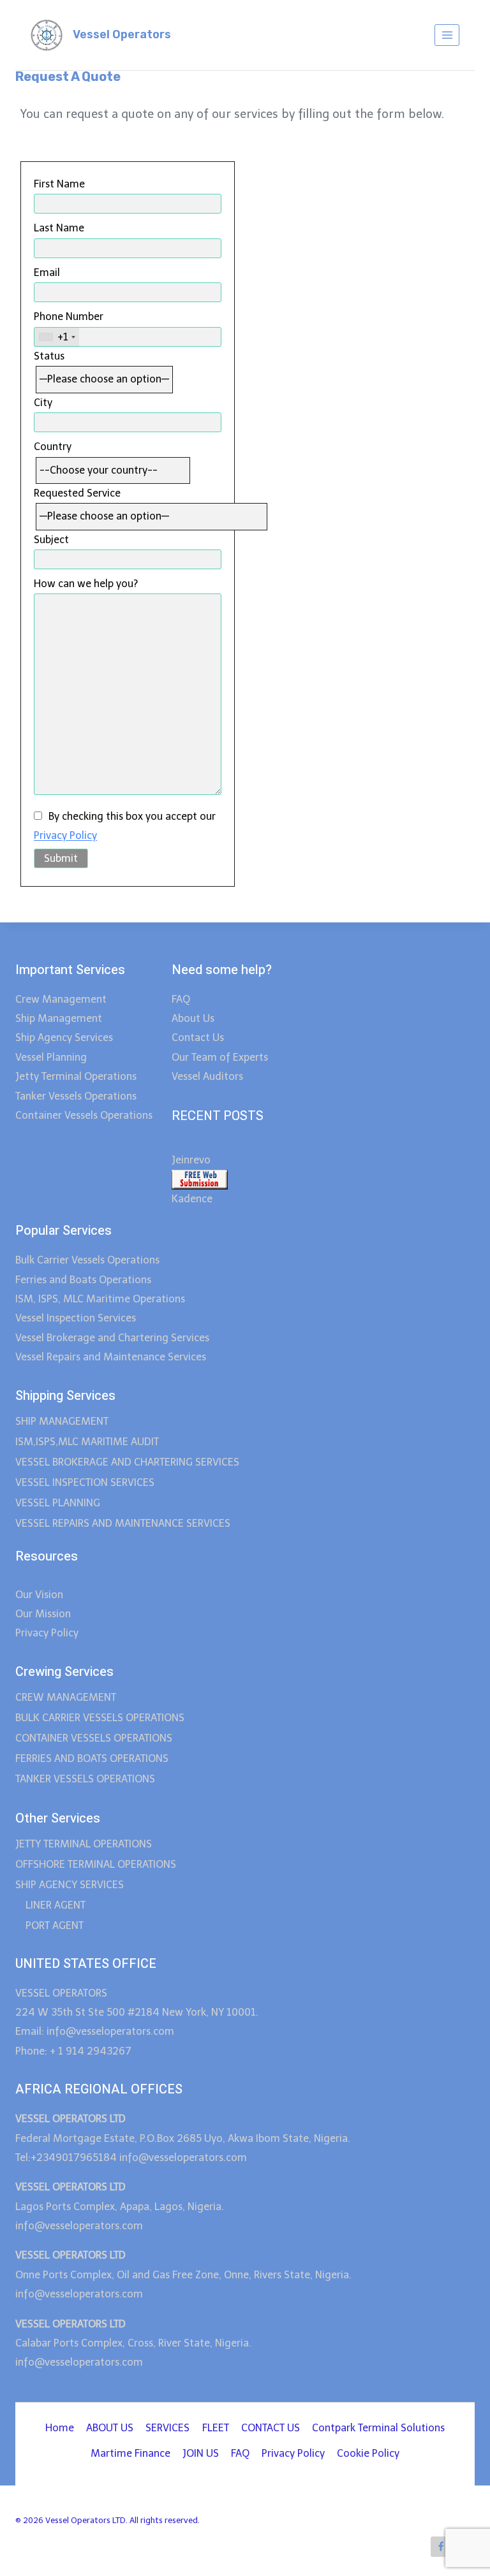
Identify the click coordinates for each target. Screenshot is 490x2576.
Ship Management (59, 1018)
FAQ (181, 999)
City (43, 403)
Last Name (59, 228)
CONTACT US (271, 2428)
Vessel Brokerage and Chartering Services (112, 1338)
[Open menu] (447, 35)
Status (49, 356)
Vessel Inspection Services (76, 1318)
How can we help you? (86, 584)
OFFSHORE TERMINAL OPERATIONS (96, 1864)
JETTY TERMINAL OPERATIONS (84, 1844)
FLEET (216, 2428)
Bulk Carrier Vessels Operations (87, 1260)
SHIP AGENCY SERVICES (70, 1885)
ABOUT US (110, 2428)
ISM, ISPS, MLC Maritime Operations (100, 1299)
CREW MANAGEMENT (66, 1697)
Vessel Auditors (207, 1076)
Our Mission (43, 1614)
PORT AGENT (55, 1925)
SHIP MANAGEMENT (62, 1421)
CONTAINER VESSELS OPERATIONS (94, 1738)
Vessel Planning (51, 1057)
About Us (193, 1018)
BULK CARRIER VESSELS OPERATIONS (100, 1718)
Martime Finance (130, 2453)
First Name (59, 184)
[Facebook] (441, 2547)
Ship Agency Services (64, 1037)
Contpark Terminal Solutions (378, 2428)
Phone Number (69, 326)
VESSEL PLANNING (58, 1503)
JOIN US (201, 2453)
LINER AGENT (56, 1905)
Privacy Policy (65, 835)
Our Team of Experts (220, 1057)
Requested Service (77, 493)
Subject (51, 540)
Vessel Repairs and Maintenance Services (111, 1357)
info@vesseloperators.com (184, 2158)
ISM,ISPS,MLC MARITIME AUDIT (87, 1442)
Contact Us (198, 1037)
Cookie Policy (368, 2453)
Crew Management (62, 999)
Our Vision (39, 1595)
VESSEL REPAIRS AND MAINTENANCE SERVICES (123, 1523)
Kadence (192, 1199)
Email (47, 273)
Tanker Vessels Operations (76, 1096)
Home (60, 2428)
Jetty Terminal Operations (76, 1076)
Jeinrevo (191, 1160)
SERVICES (167, 2428)
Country (53, 447)
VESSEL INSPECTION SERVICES (85, 1482)
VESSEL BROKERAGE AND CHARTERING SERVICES (127, 1462)
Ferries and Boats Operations (83, 1280)
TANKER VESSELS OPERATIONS (85, 1779)
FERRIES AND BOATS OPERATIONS (92, 1758)
